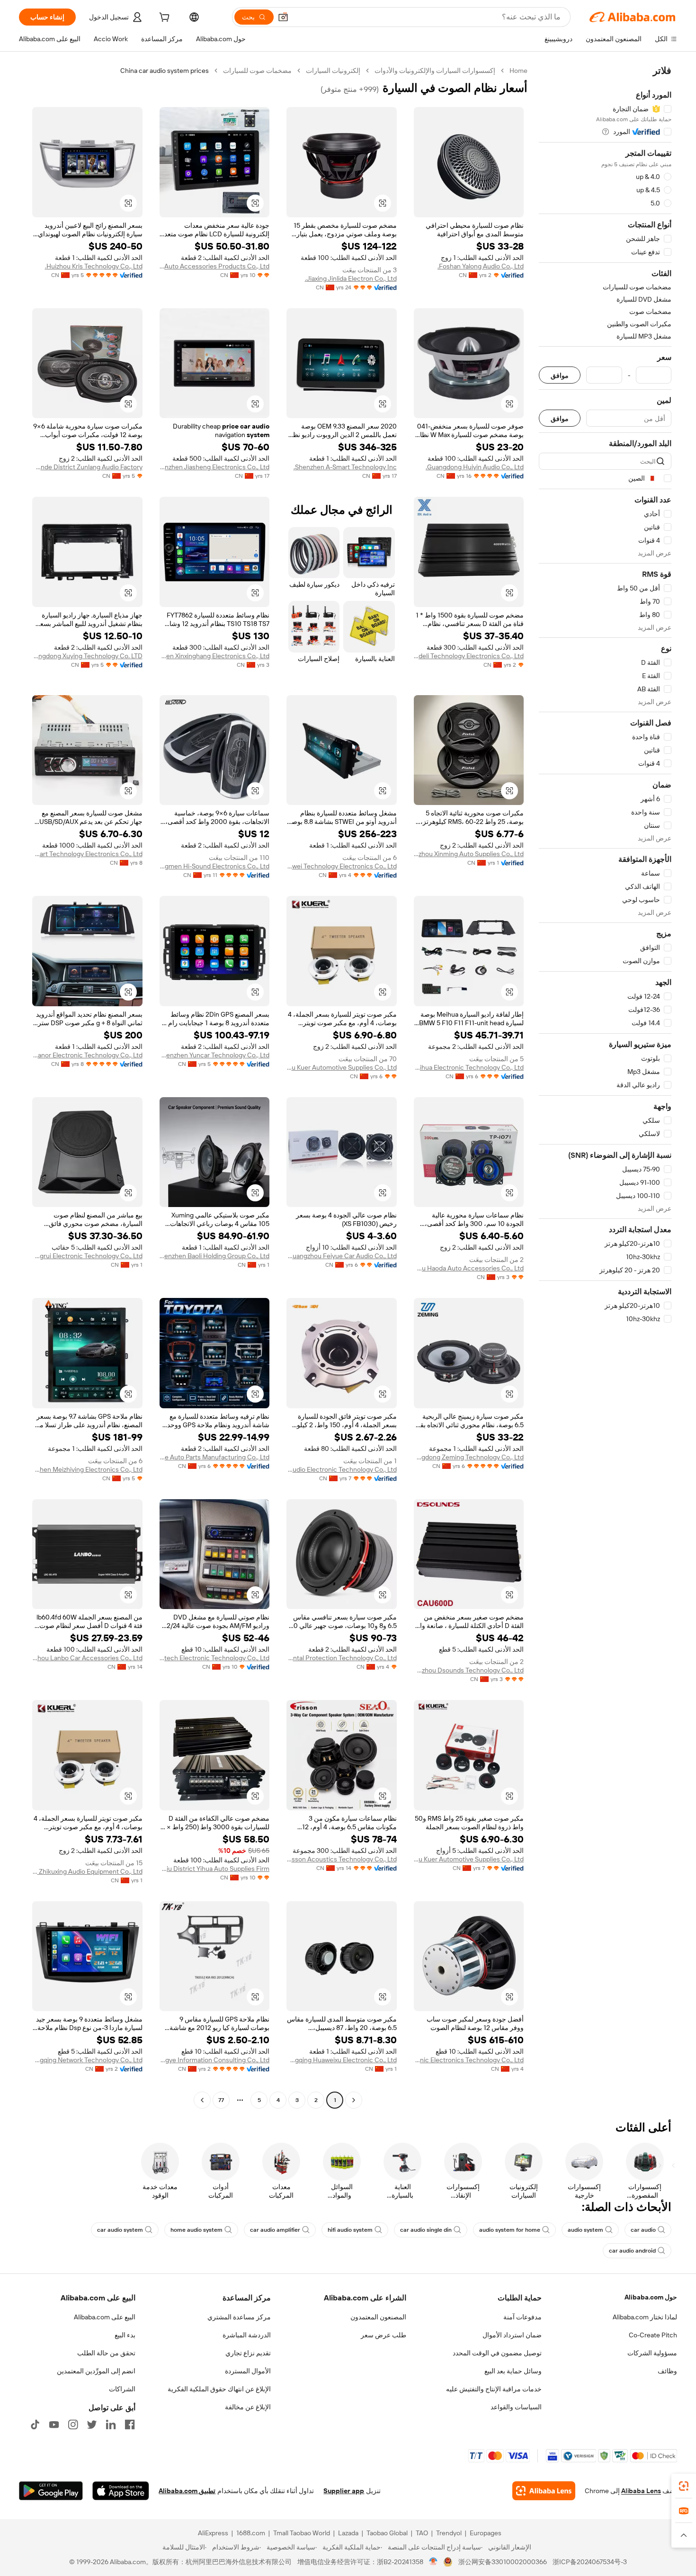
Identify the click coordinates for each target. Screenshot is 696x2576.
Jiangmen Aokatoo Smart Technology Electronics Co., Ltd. (87, 854)
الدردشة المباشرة (247, 2335)
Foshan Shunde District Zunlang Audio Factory (87, 467)
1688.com (251, 2533)
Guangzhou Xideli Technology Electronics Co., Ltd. (469, 656)
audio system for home (510, 2230)
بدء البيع (125, 2335)
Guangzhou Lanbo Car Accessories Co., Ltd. (87, 1658)
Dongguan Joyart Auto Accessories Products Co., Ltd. (215, 266)
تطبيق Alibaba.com (187, 2491)
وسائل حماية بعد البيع (513, 2371)
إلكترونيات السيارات (333, 71)
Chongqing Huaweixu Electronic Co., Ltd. (342, 2060)
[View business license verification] (433, 2562)
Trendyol (449, 2533)
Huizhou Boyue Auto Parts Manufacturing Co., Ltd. (215, 1457)
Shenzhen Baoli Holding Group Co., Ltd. (215, 1256)
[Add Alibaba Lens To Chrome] (544, 2491)
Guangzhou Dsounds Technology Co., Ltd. (469, 1670)
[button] (283, 17)
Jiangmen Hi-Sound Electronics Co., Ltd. (215, 866)
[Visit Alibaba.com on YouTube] (54, 2424)
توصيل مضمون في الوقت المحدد (497, 2353)
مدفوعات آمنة (522, 2317)
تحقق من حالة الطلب (106, 2353)
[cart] (163, 18)
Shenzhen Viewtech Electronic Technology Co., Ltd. (215, 1658)
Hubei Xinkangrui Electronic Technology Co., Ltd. (87, 1256)
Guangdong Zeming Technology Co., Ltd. (469, 1457)
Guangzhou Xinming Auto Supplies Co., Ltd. (469, 854)
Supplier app (344, 2491)
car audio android (632, 2251)
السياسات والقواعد (516, 2407)
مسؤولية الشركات (652, 2353)
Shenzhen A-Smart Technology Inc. (345, 467)
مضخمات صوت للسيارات (257, 71)
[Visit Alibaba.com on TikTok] (35, 2424)
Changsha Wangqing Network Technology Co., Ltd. (87, 2060)
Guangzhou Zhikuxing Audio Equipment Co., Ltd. (87, 1871)
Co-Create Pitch (653, 2335)
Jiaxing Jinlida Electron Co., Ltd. (351, 278)
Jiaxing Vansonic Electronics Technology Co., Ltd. (469, 2060)
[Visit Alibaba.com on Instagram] (73, 2424)
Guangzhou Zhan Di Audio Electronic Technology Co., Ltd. (342, 1469)
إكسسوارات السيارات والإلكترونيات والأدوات (435, 71)
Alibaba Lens (641, 2491)
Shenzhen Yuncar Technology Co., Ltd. (215, 1055)
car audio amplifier (275, 2230)
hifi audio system (350, 2230)
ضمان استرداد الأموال (512, 2335)
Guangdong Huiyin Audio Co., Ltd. (475, 467)
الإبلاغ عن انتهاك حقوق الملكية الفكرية (219, 2389)
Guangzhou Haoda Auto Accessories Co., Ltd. (469, 1268)
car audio (643, 2230)
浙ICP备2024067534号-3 (590, 2562)
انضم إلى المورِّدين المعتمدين (96, 2371)
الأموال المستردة (248, 2371)
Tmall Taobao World (302, 2533)
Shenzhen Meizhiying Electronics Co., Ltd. (87, 1469)
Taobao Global (387, 2533)
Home (518, 71)
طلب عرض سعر (384, 2335)
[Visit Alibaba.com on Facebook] (130, 2424)
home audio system (196, 2230)
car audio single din (426, 2230)
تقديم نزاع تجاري (248, 2353)
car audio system (120, 2230)
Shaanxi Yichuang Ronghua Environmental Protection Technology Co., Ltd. (342, 1658)
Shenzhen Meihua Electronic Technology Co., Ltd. (469, 1067)
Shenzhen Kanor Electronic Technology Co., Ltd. (87, 1055)
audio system (585, 2230)
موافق (560, 375)
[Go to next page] (202, 2100)
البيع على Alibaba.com (105, 2317)
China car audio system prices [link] (165, 71)
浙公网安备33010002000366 (503, 2562)
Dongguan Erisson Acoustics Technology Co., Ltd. (342, 1859)
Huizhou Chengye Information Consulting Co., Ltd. (215, 2060)
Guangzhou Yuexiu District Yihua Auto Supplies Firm (215, 1869)
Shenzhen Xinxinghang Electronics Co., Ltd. (215, 656)
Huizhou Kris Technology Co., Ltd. (94, 266)
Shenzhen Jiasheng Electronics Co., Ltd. (215, 467)
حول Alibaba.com (651, 2297)
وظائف (667, 2371)
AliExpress (213, 2533)
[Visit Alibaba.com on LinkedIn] (111, 2424)
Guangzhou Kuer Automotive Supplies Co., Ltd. (342, 1067)
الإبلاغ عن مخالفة (248, 2407)
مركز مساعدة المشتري (239, 2317)
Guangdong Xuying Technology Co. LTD (87, 656)
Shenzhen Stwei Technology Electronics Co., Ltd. (342, 866)
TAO (422, 2533)
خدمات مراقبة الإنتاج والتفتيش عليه (494, 2389)
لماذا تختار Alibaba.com (645, 2317)
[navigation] (605, 1087)
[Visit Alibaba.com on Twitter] (92, 2424)
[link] (684, 2486)
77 (221, 2100)
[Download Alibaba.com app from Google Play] (51, 2491)
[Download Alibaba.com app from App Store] (121, 2491)
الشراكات (122, 2389)
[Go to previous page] (354, 2100)
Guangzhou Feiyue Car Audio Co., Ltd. (342, 1256)
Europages (486, 2533)
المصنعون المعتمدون (378, 2317)
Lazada (348, 2533)
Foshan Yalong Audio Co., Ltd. (481, 266)
